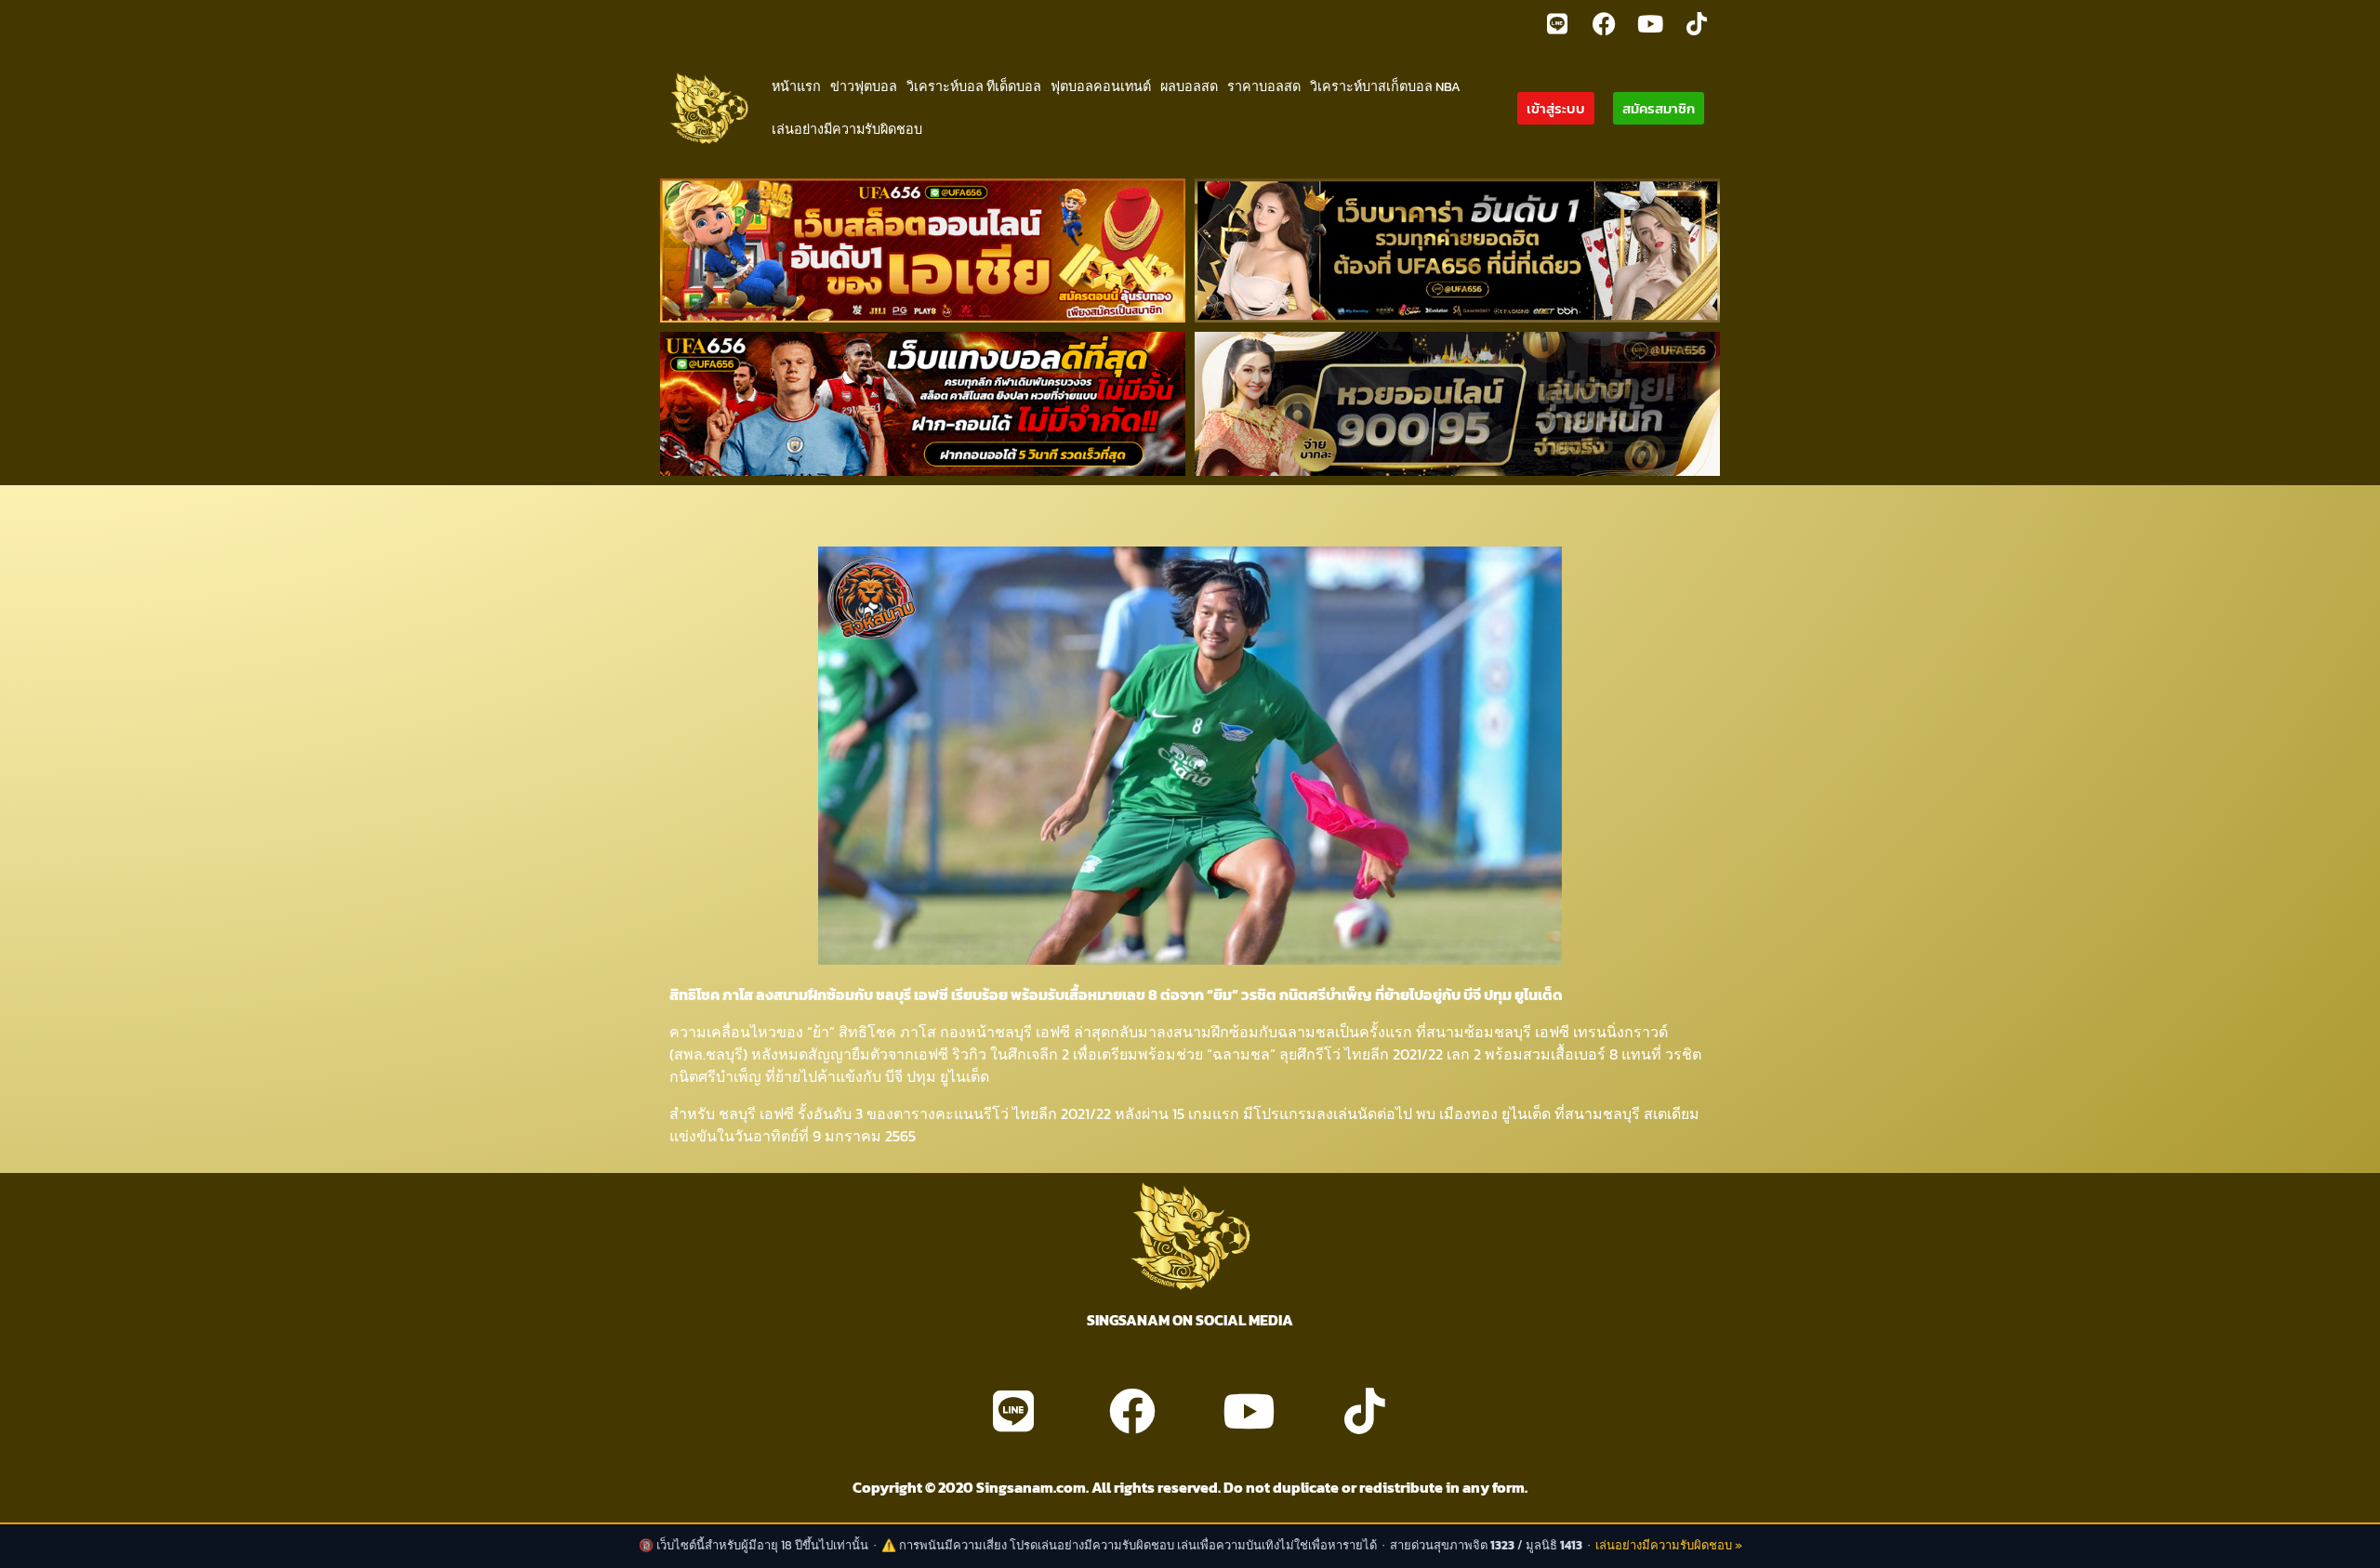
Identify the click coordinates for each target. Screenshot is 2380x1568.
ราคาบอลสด (1264, 86)
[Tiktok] (1697, 23)
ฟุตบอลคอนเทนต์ (1101, 86)
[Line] (1557, 23)
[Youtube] (1650, 23)
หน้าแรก (796, 86)
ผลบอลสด (1189, 86)
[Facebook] (1604, 23)
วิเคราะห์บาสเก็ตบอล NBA (1385, 86)
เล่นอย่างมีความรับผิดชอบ (847, 129)
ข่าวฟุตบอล (864, 86)
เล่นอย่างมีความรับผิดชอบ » (1669, 1545)
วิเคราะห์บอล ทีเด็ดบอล (974, 86)
